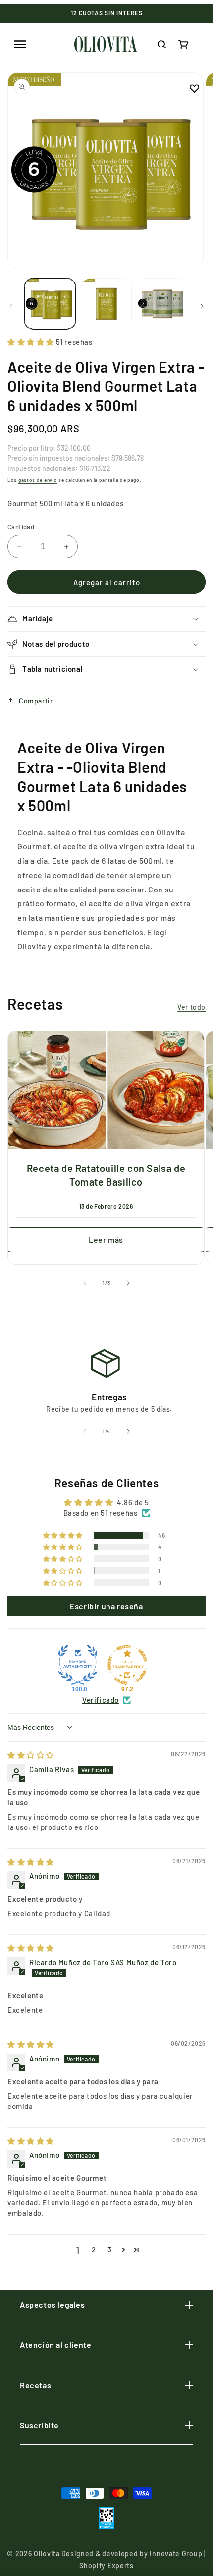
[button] (20, 44)
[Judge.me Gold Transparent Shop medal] (127, 1665)
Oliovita (47, 2553)
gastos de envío (38, 480)
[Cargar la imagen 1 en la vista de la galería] (50, 304)
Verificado (101, 1700)
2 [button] (94, 2249)
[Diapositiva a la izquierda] (11, 306)
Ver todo (191, 1007)
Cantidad (21, 527)
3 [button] (110, 2249)
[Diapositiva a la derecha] (202, 306)
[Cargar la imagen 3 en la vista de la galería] (162, 304)
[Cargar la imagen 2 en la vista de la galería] (106, 304)
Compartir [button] (36, 701)
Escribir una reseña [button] (106, 1606)
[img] (31, 1755)
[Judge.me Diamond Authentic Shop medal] (78, 1665)
